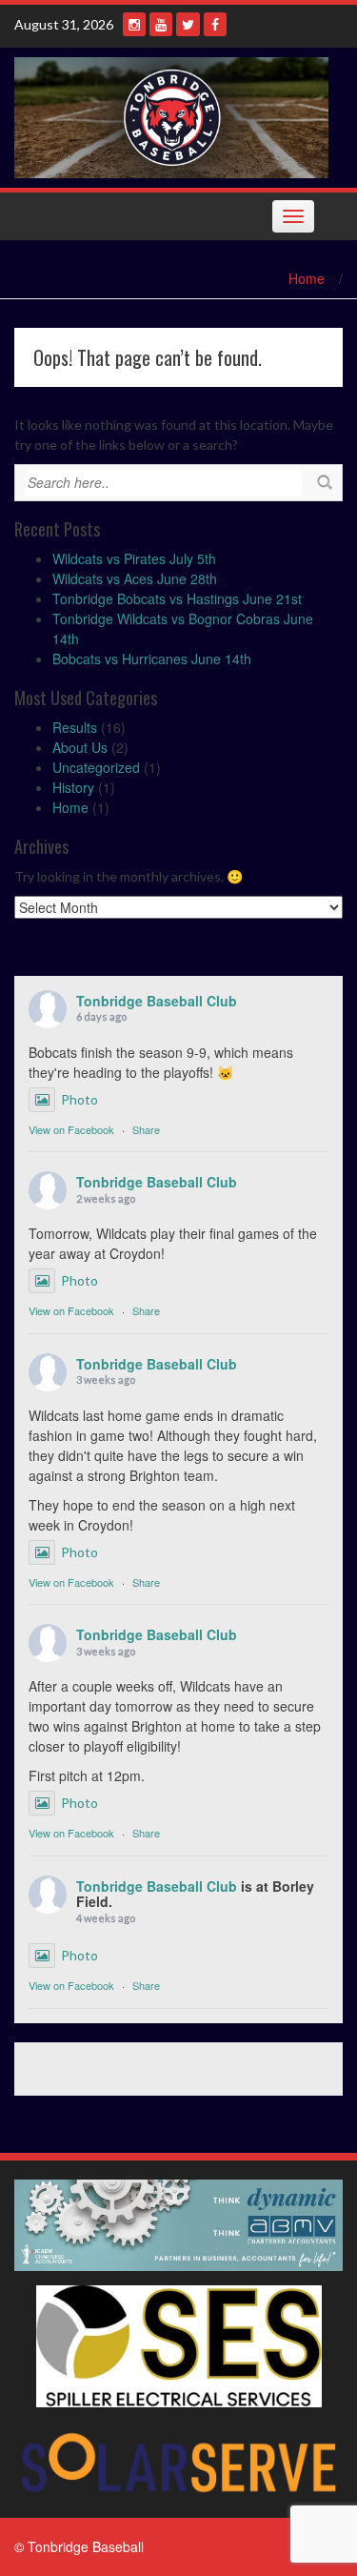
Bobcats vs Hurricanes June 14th (152, 659)
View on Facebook (71, 1129)
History (73, 787)
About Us (80, 747)
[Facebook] (215, 24)
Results (75, 727)
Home (307, 278)
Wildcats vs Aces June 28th (135, 578)
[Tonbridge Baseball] (171, 115)
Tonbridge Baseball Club (157, 1001)
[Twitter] (188, 24)
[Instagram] (134, 24)
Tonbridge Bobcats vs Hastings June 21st (177, 598)
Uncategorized (96, 767)
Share (146, 1129)
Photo (79, 1099)
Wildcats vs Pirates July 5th (134, 558)
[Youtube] (161, 24)
